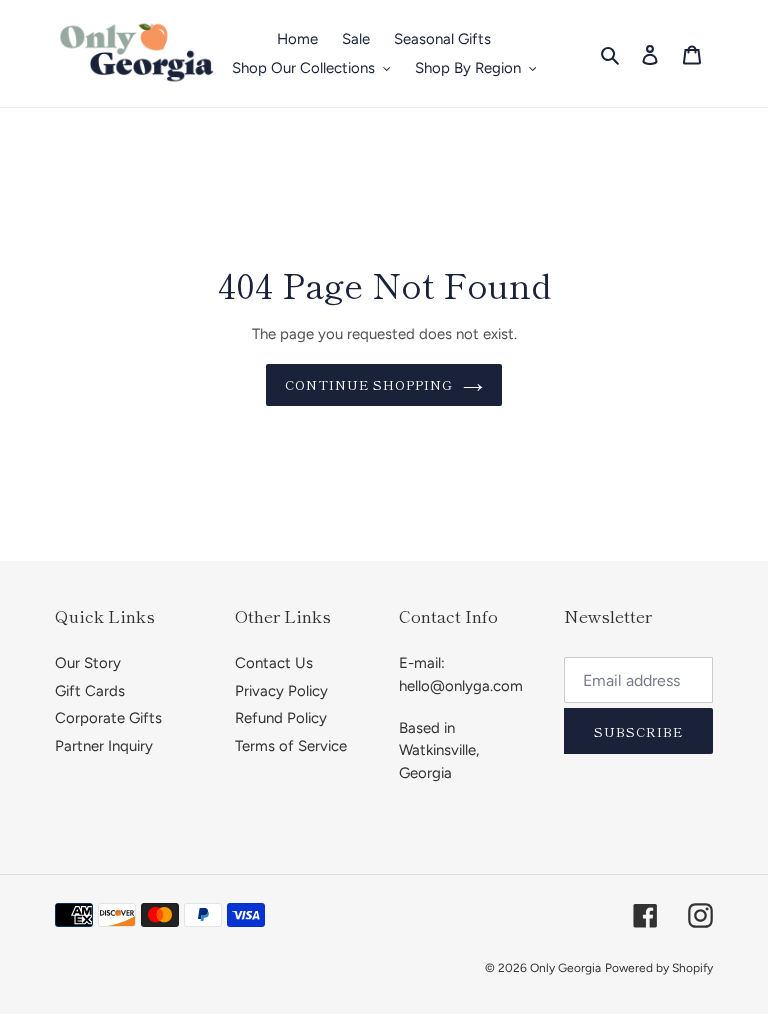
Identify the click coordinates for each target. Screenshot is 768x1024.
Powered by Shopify (659, 968)
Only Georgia (565, 968)
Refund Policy (281, 718)
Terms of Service (291, 746)
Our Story (88, 663)
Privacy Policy (281, 691)
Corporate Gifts (108, 718)
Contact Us (274, 663)
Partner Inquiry (104, 746)
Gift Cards (90, 691)
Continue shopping (369, 384)
